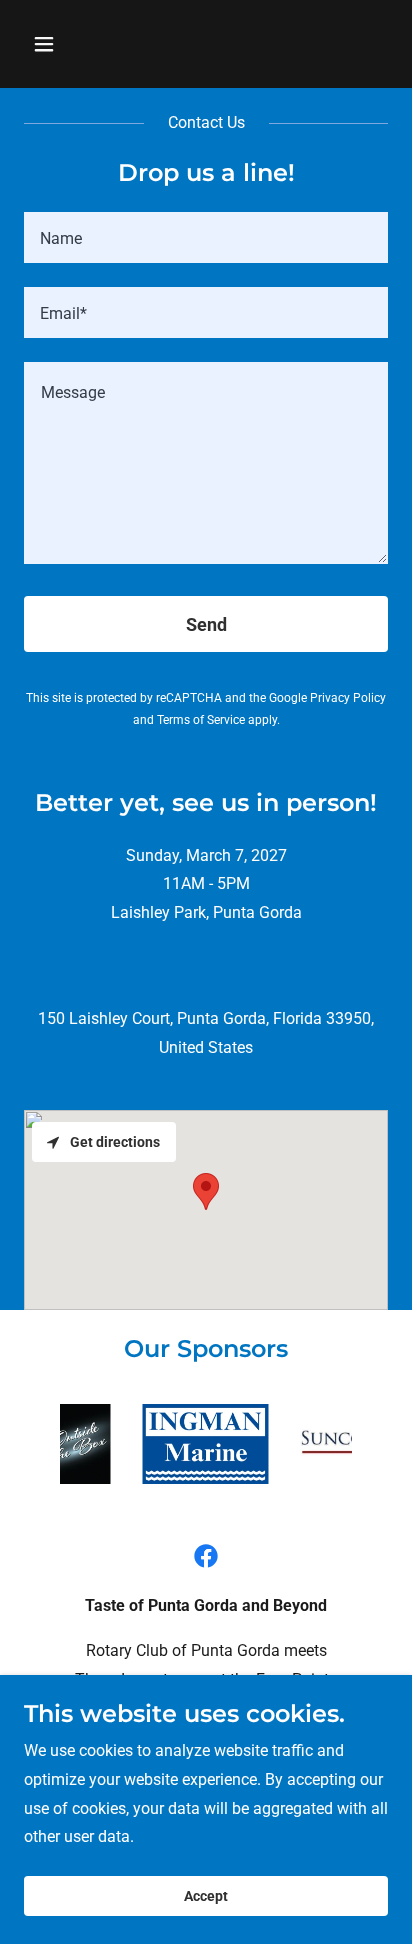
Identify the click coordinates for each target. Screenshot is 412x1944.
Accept (206, 1896)
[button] (65, 44)
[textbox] (206, 237)
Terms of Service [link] (201, 720)
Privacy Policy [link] (348, 698)
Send (206, 624)
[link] (206, 1556)
